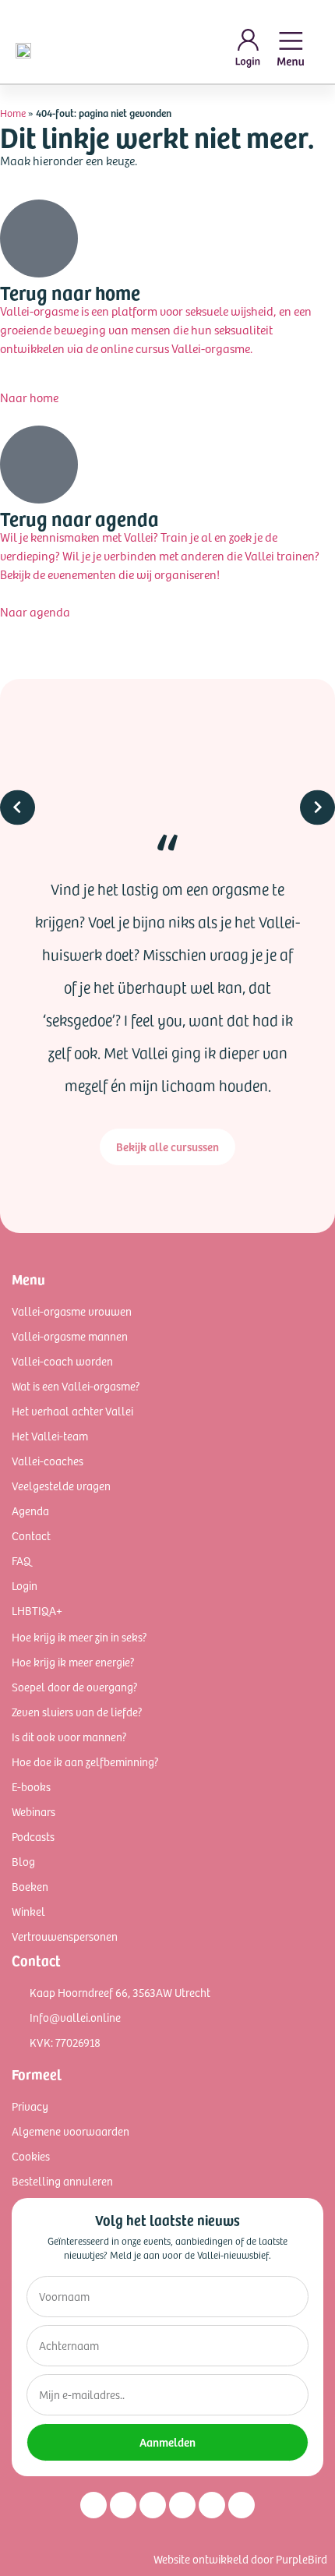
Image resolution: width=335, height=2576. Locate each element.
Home (13, 113)
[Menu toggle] (291, 49)
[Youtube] (182, 2505)
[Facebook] (123, 2505)
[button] (18, 944)
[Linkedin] (153, 2505)
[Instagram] (93, 2505)
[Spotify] (212, 2505)
